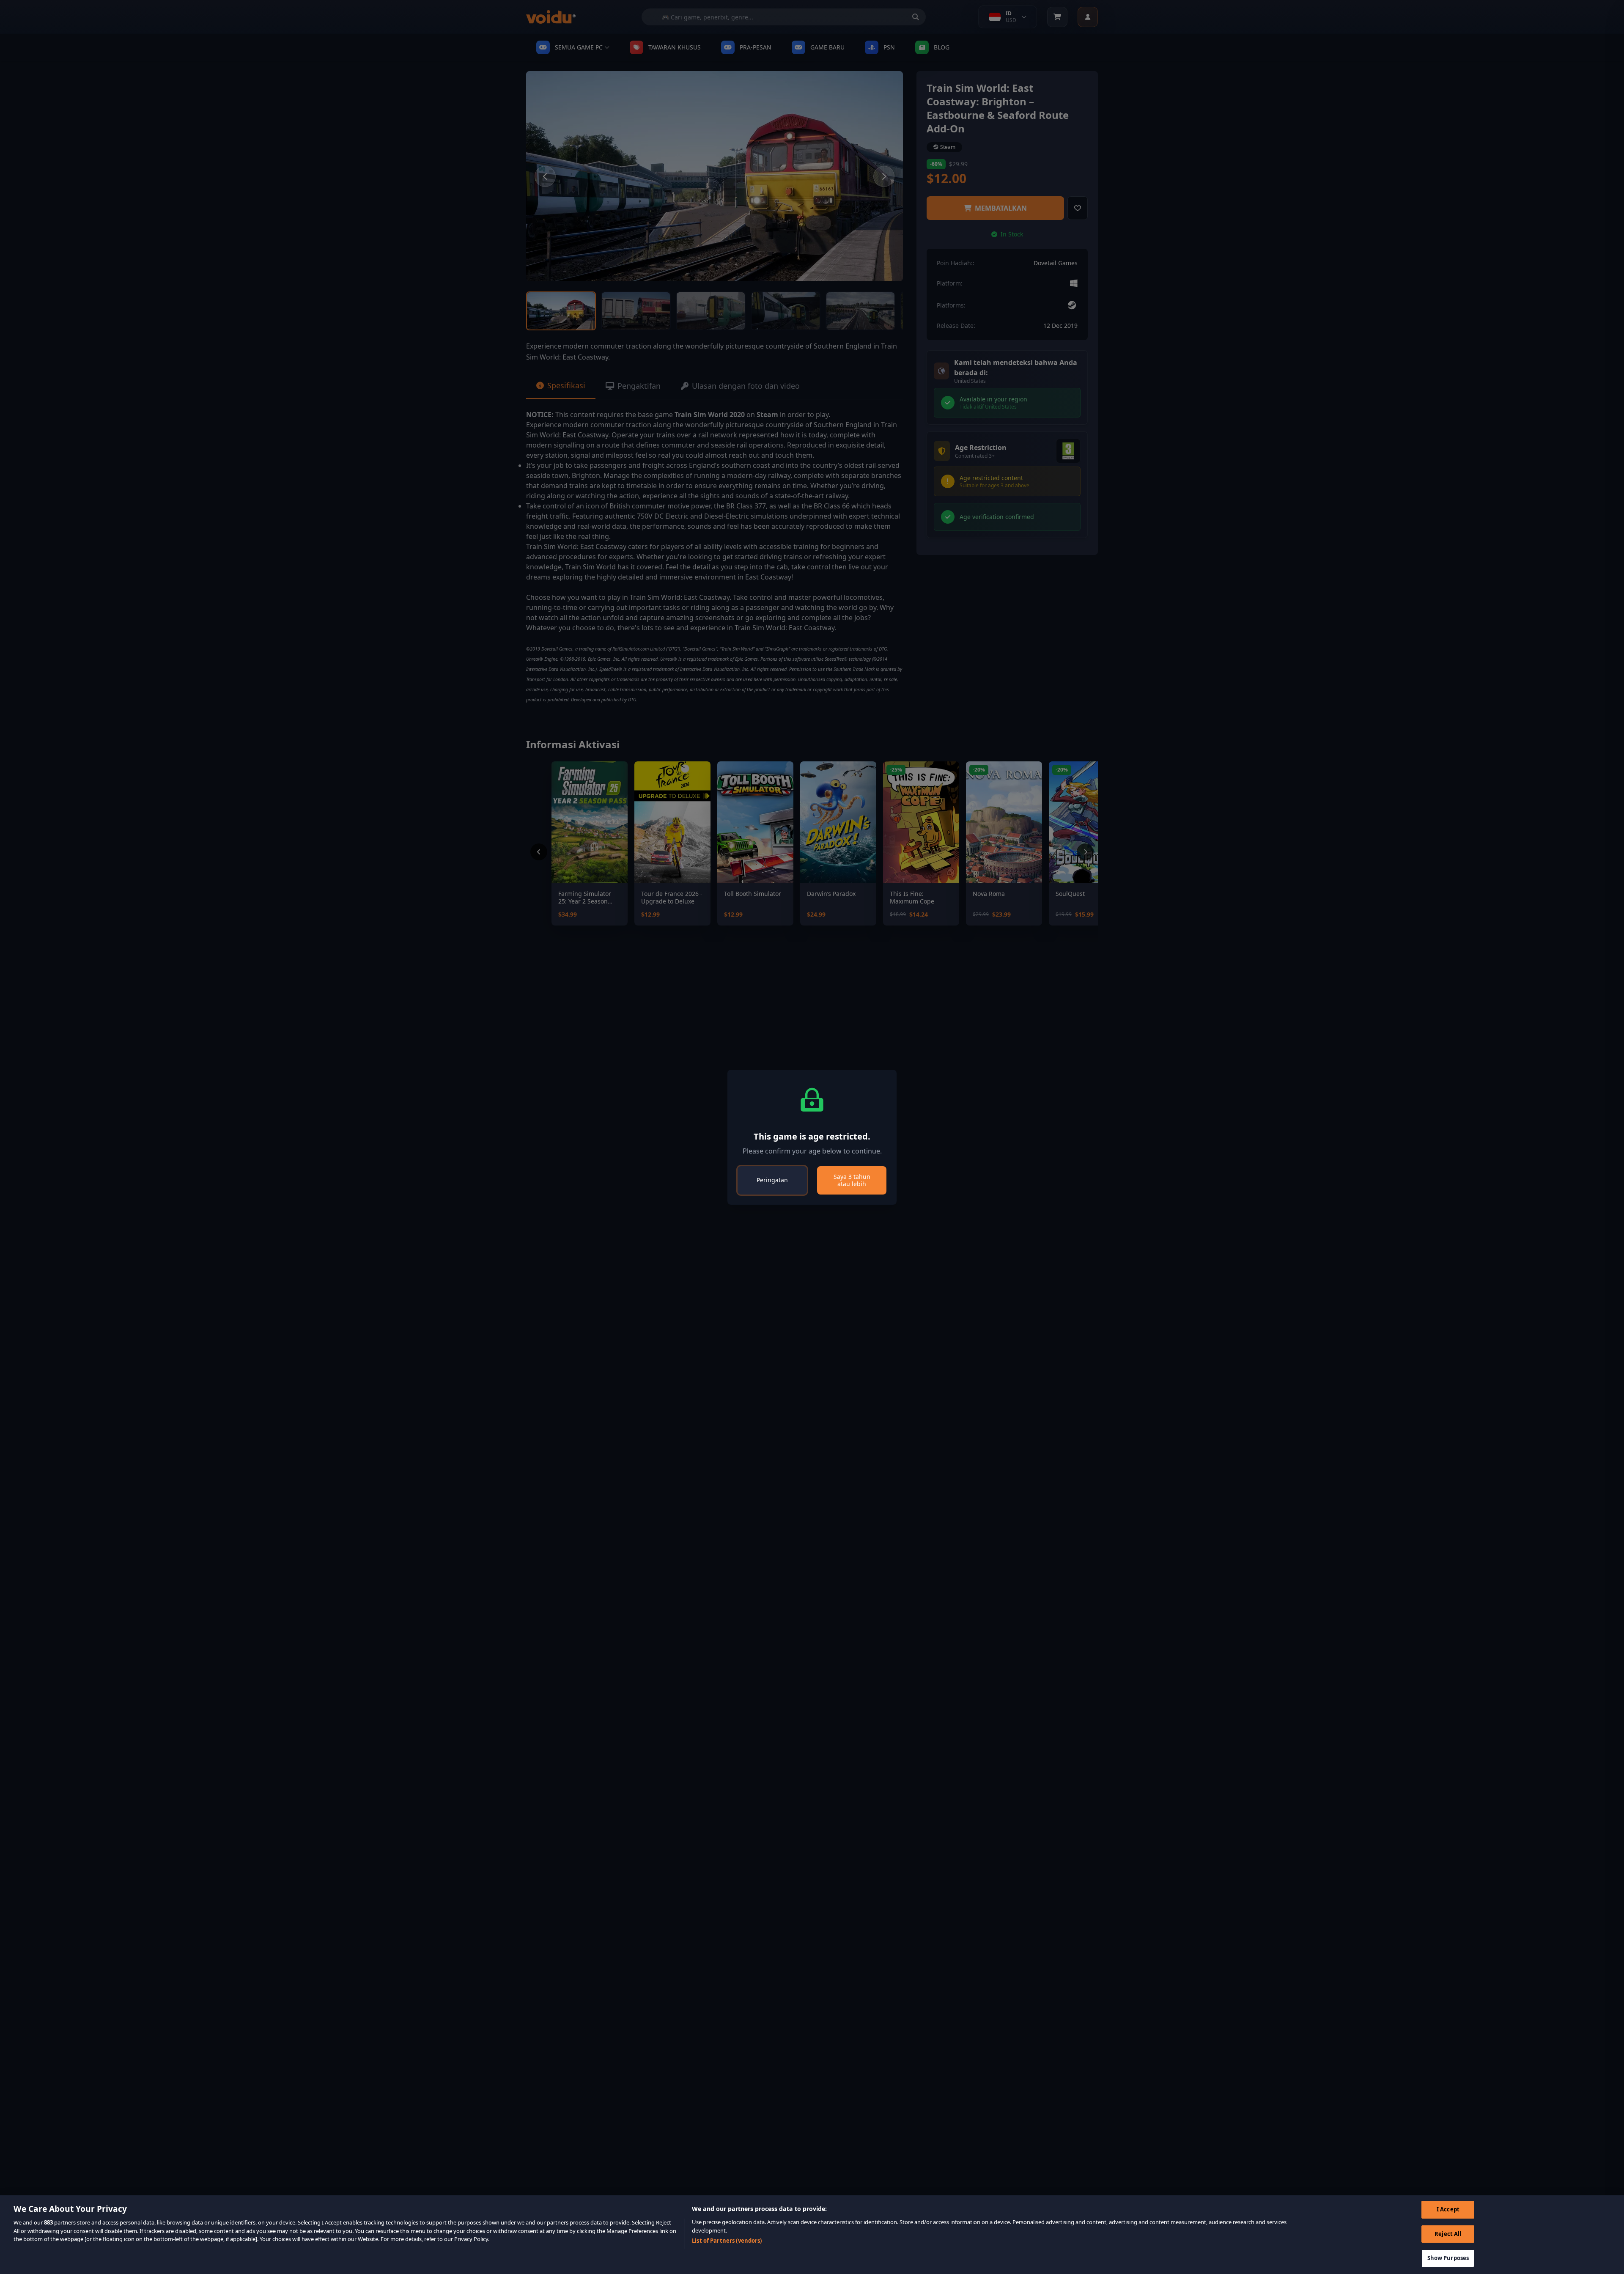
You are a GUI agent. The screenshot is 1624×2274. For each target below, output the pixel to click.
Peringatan (772, 1180)
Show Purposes (1448, 2258)
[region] (812, 2235)
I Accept (1448, 2209)
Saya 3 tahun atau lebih (852, 1180)
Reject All (1448, 2234)
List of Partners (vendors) (727, 2241)
